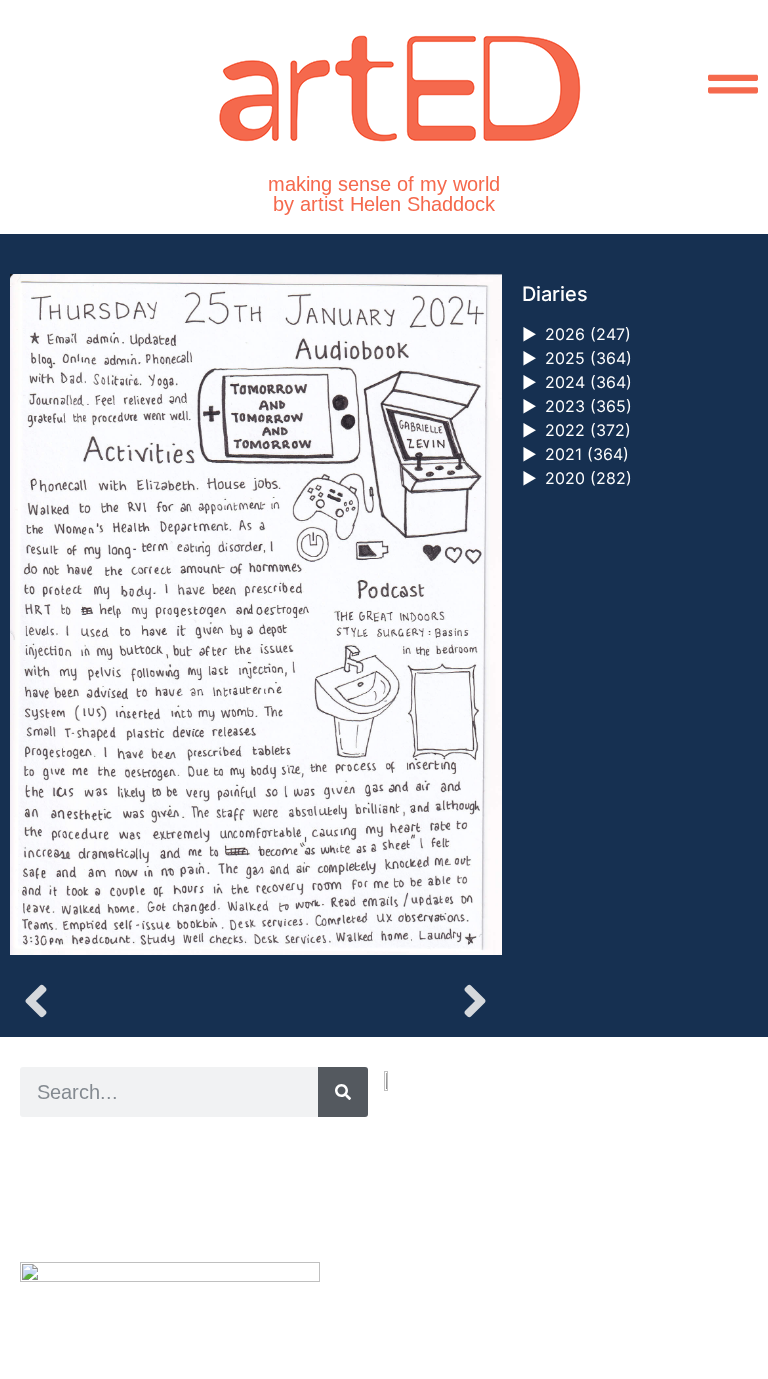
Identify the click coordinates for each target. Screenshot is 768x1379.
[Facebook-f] (436, 1288)
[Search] (343, 1092)
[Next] (377, 1001)
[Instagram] (390, 1288)
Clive (85, 1192)
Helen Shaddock (183, 1147)
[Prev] (132, 1001)
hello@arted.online (444, 1216)
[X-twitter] (413, 1288)
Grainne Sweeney (201, 1170)
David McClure (183, 1215)
